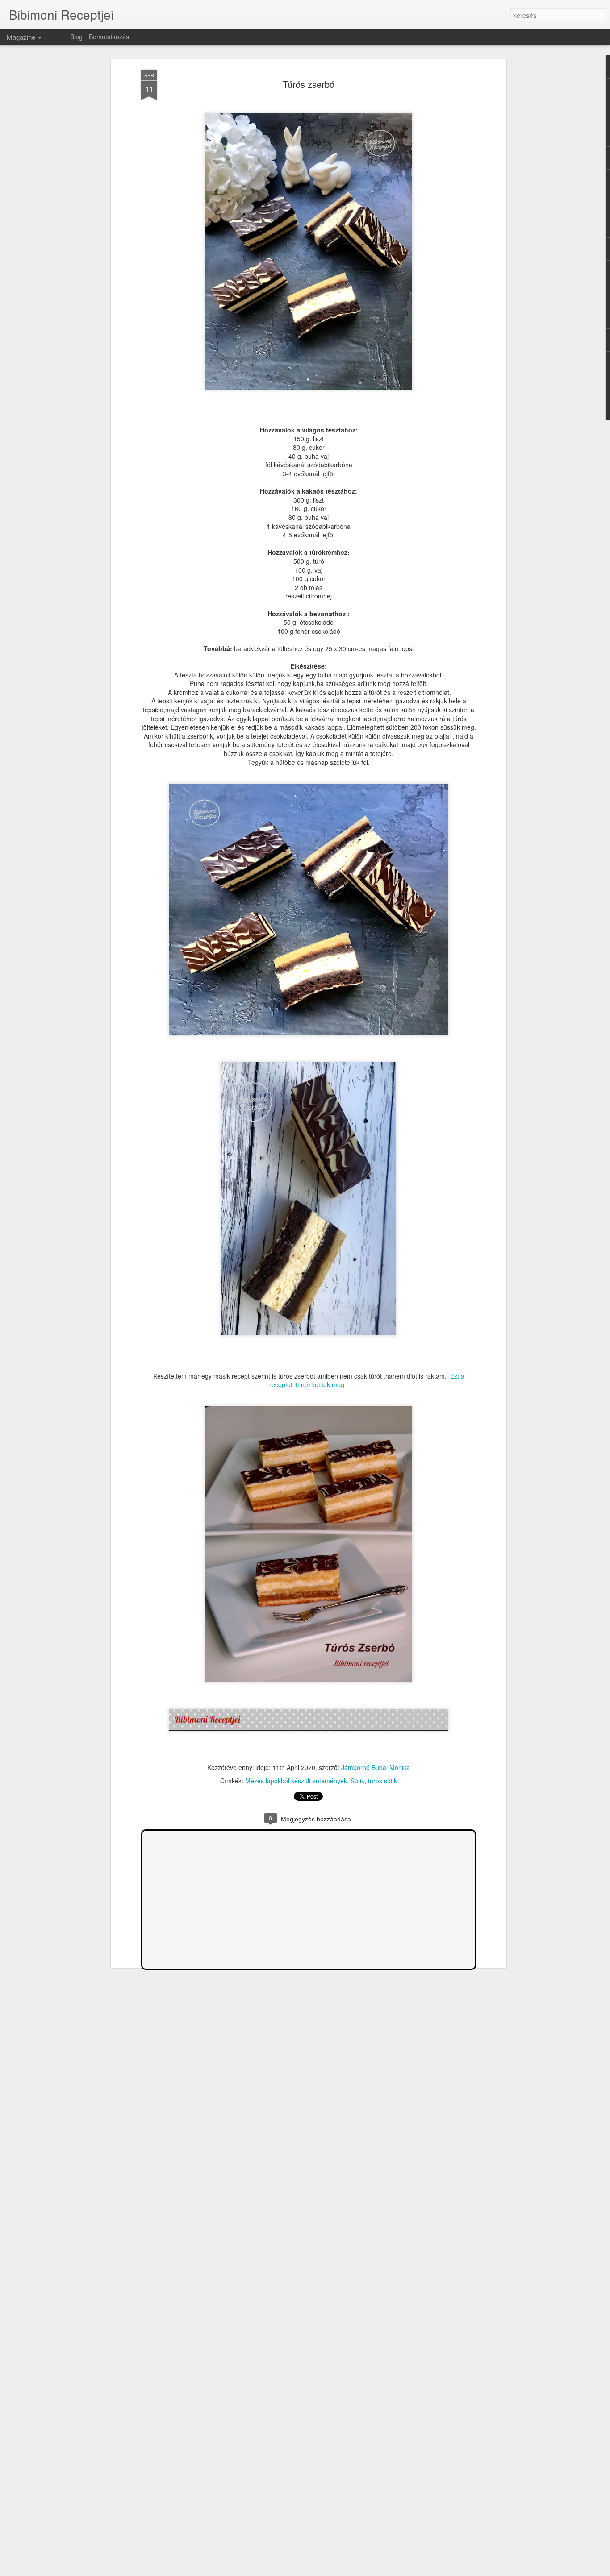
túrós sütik (382, 1781)
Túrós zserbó (309, 84)
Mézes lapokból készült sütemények (296, 1781)
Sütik (357, 1781)
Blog (76, 37)
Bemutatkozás (109, 37)
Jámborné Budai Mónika (376, 1767)
